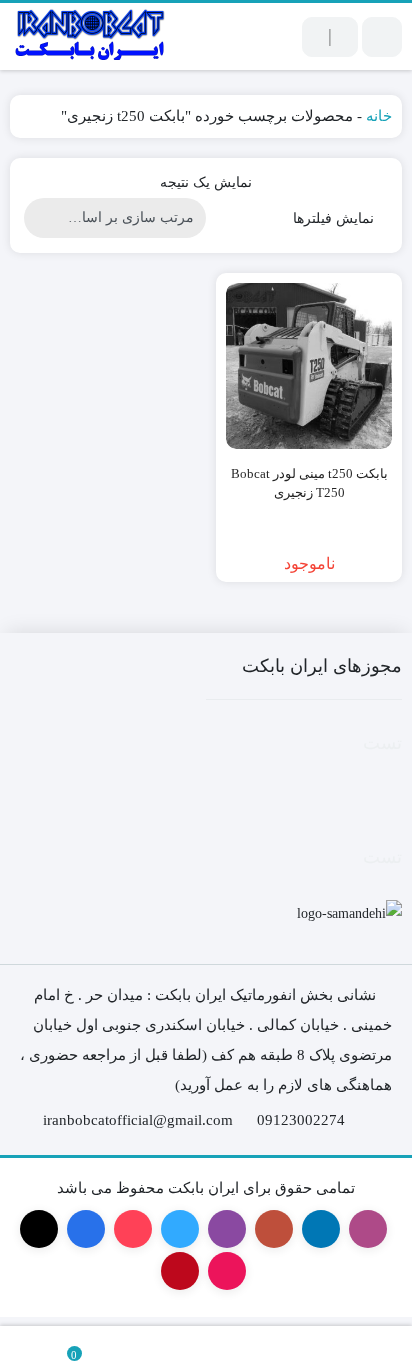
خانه (379, 116)
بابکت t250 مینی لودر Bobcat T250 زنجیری (309, 483)
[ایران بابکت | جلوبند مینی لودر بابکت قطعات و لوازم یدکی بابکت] (90, 36)
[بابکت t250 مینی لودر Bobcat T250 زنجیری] (309, 366)
